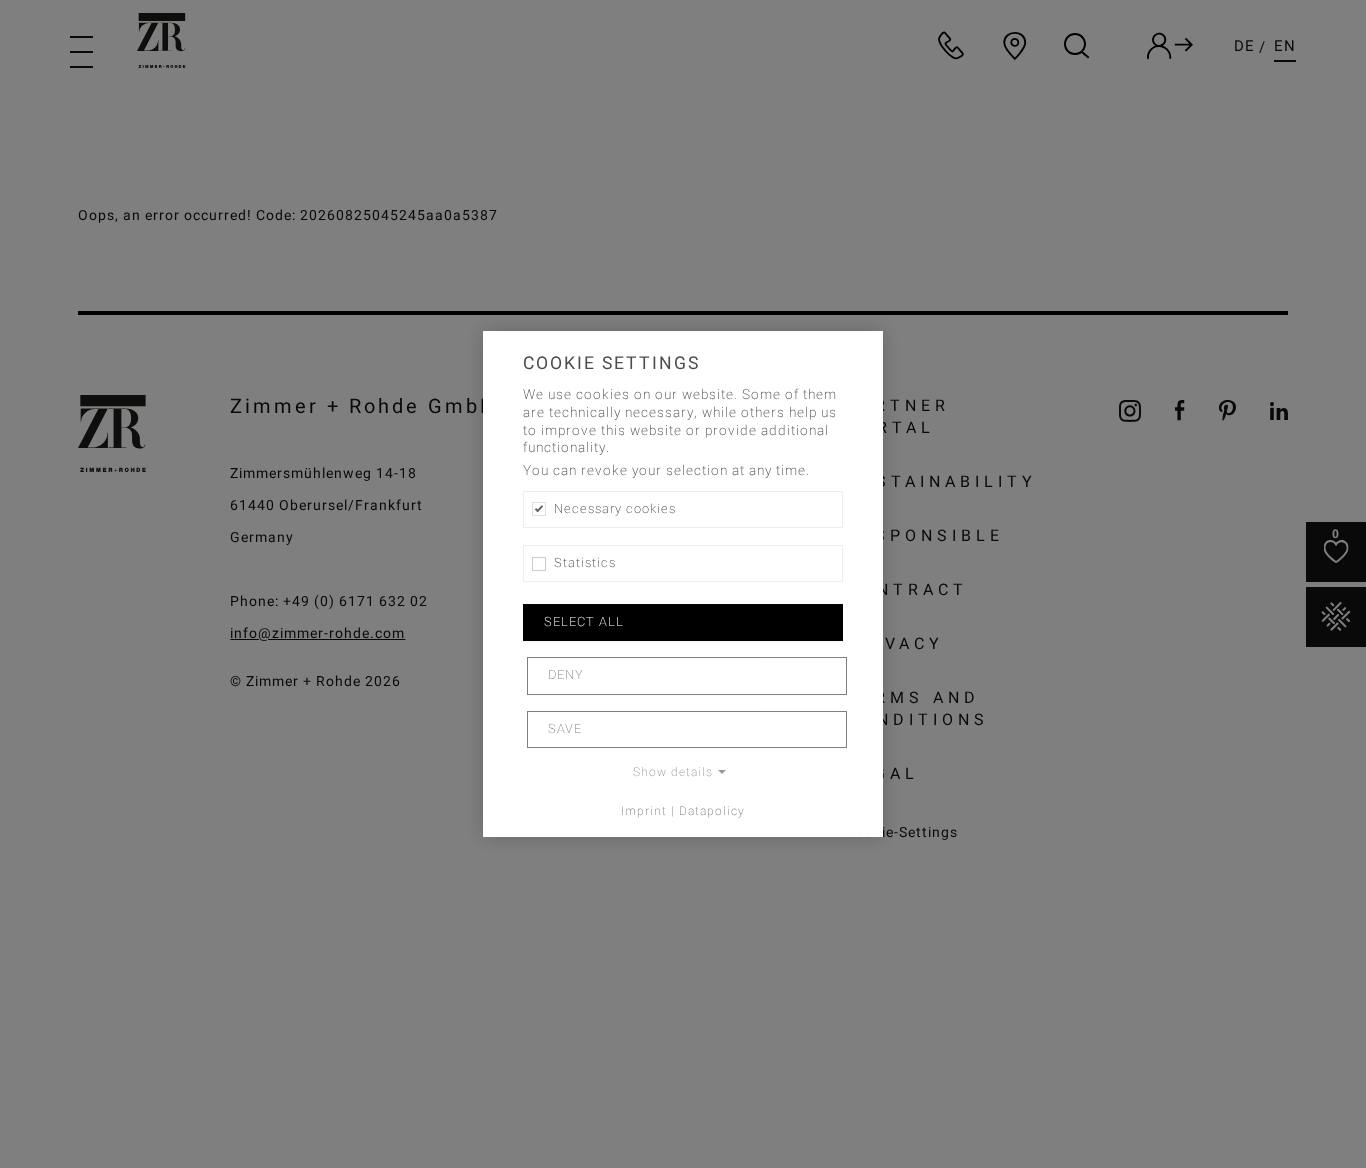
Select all (584, 622)
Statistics (585, 563)
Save (565, 729)
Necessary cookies (615, 509)
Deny (566, 675)
